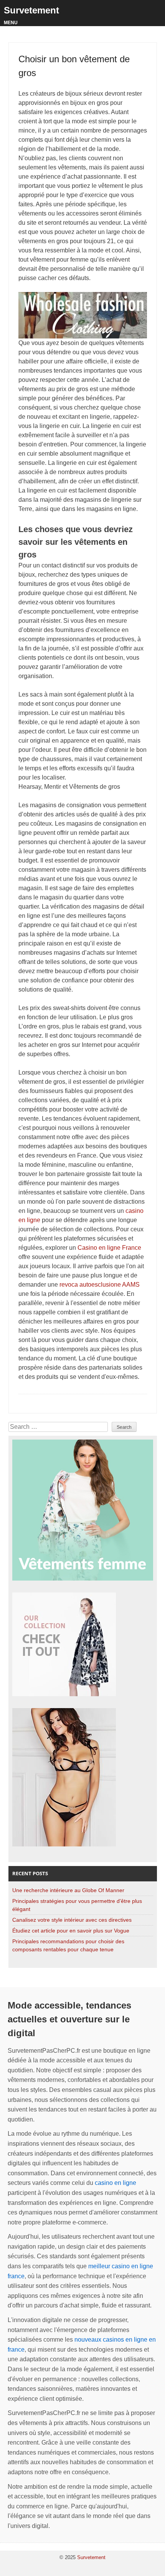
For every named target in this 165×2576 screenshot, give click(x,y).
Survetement (31, 10)
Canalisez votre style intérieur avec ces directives (72, 1920)
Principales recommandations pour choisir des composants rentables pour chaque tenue (68, 1945)
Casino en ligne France (109, 1248)
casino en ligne (115, 2183)
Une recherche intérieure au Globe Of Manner (68, 1890)
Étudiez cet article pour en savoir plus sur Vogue (71, 1931)
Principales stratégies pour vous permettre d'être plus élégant (77, 1905)
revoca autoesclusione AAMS (100, 1285)
